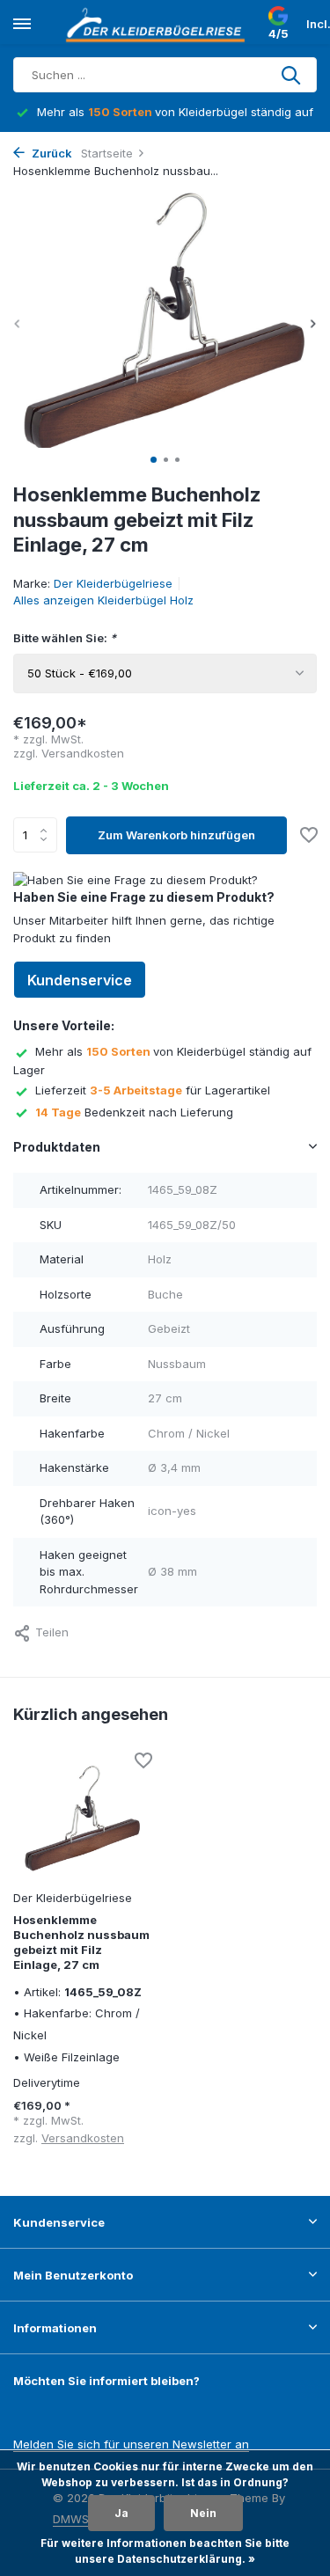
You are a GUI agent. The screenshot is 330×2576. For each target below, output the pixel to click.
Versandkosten (83, 753)
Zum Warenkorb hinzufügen (176, 835)
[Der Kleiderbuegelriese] (158, 25)
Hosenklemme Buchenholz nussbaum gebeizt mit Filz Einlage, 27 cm (81, 1942)
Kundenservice (80, 980)
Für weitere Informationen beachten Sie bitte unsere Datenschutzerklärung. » (165, 2551)
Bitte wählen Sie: (65, 638)
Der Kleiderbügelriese (113, 583)
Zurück (51, 153)
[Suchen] (292, 75)
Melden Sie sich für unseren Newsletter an (131, 2444)
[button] (154, 460)
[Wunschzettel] (309, 837)
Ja (121, 2513)
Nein (203, 2513)
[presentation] (18, 323)
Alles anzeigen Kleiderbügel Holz (103, 600)
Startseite (107, 153)
